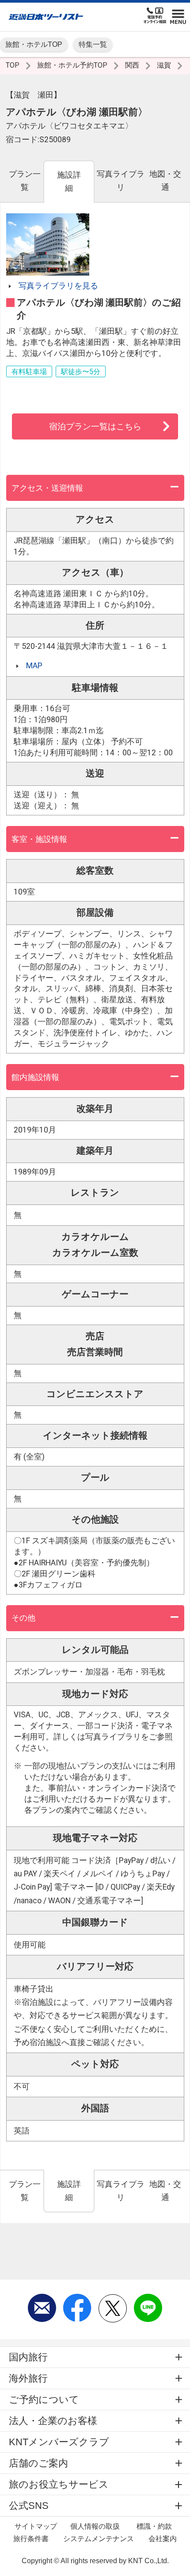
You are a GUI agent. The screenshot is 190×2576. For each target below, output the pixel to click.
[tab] (24, 181)
